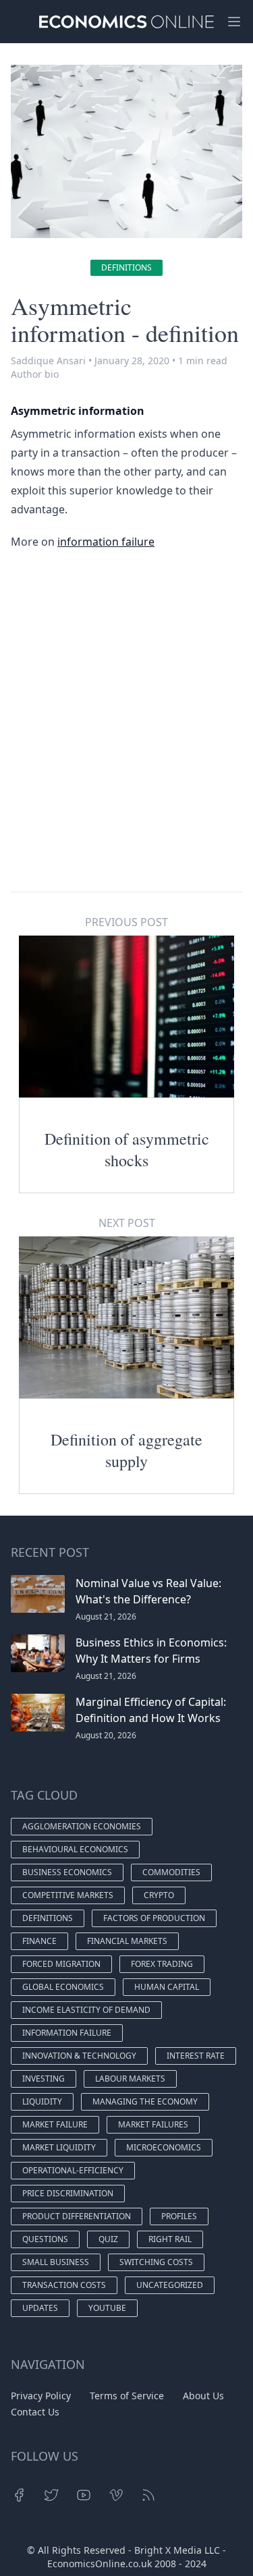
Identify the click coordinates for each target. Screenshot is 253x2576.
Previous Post (126, 922)
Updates (40, 2308)
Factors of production (154, 1918)
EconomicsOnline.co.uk (100, 2564)
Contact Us (35, 2412)
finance (39, 1941)
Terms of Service (127, 2396)
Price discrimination (68, 2193)
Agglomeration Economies (82, 1826)
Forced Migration (61, 1964)
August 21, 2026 (106, 1616)
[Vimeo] (116, 2495)
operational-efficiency (73, 2170)
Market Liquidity (59, 2147)
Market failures (153, 2124)
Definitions (126, 267)
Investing (44, 2079)
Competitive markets (68, 1895)
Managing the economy (145, 2101)
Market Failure (55, 2124)
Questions (45, 2239)
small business (56, 2262)
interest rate (196, 2056)
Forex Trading (162, 1964)
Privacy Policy (41, 2396)
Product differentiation (77, 2216)
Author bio (35, 374)
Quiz (108, 2239)
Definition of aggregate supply (126, 1450)
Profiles (179, 2216)
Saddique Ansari (48, 361)
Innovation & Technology (79, 2056)
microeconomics (164, 2147)
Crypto (159, 1895)
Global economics (63, 1987)
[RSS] (148, 2495)
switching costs (156, 2262)
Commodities (171, 1872)
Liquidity (42, 2101)
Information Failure (67, 2033)
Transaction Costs (64, 2285)
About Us (203, 2396)
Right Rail (170, 2239)
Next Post (127, 1223)
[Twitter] (51, 2495)
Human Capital (167, 1987)
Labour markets (130, 2079)
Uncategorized (170, 2285)
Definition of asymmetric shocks (127, 1149)
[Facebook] (19, 2495)
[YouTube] (84, 2495)
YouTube (107, 2308)
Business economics (67, 1872)
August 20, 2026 (106, 1735)
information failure (106, 542)
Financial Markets (127, 1941)
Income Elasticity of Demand (86, 2010)
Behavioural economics (75, 1849)
